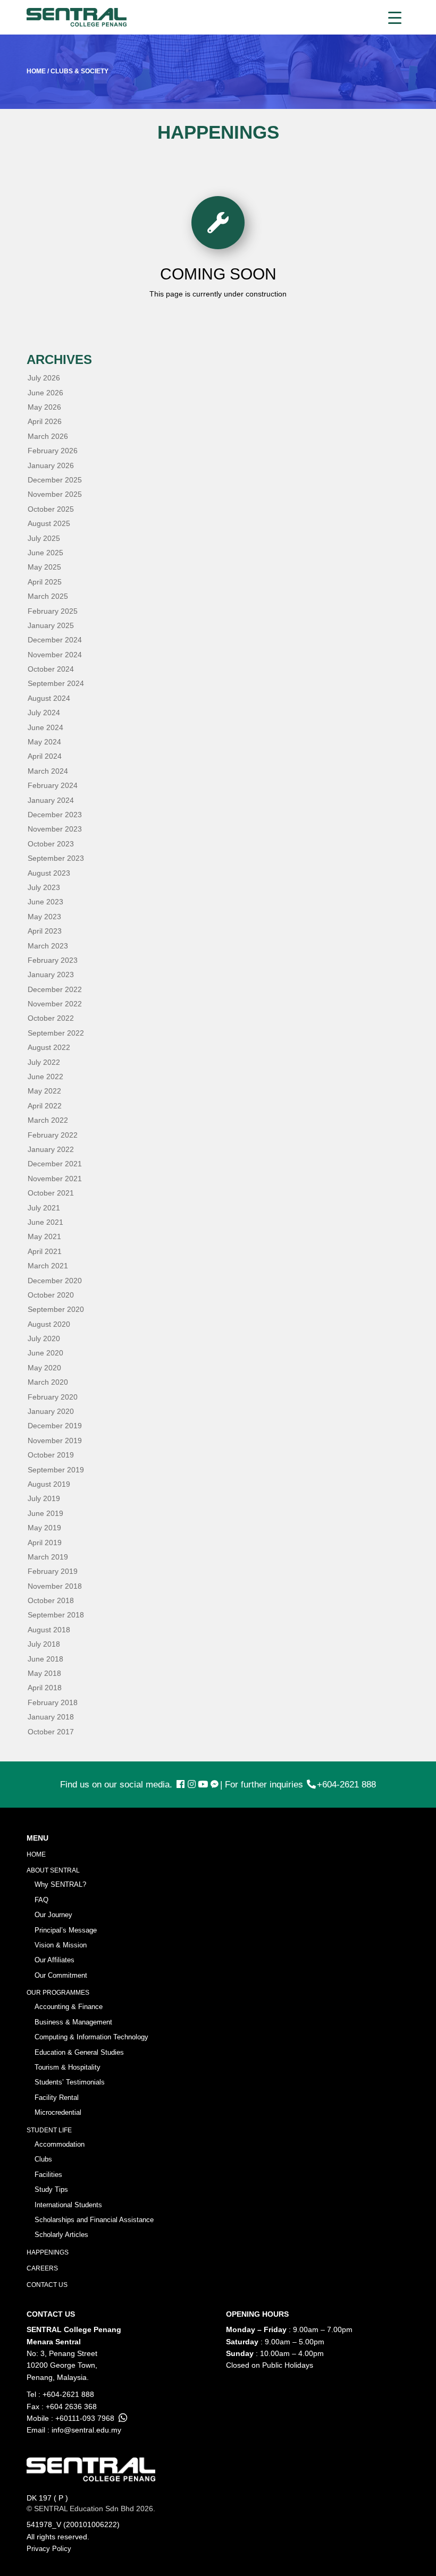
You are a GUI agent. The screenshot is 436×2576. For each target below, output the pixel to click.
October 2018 (51, 1600)
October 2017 (51, 1732)
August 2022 (49, 1047)
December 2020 (55, 1281)
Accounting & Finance (69, 2007)
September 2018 (56, 1615)
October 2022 (51, 1018)
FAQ (41, 1900)
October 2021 (51, 1193)
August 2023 (49, 873)
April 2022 (45, 1106)
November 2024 (55, 655)
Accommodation (60, 2144)
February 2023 (53, 960)
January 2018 (51, 1717)
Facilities (48, 2175)
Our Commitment (61, 1975)
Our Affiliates (54, 1960)
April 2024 (45, 756)
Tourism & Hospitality (68, 2067)
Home (36, 1854)
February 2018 (53, 1702)
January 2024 (51, 800)
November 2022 (55, 1004)
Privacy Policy (49, 2549)
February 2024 (53, 785)
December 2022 (55, 989)
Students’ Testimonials (70, 2082)
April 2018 (45, 1688)
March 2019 (48, 1557)
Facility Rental (57, 2098)
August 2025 (49, 523)
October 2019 (51, 1455)
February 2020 (53, 1397)
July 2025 (44, 538)
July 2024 (44, 713)
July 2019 (44, 1498)
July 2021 (44, 1208)
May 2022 (44, 1091)
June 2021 (45, 1222)
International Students (68, 2205)
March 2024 (48, 771)
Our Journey (53, 1915)
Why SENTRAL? (60, 1884)
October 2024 (51, 669)
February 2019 (53, 1571)
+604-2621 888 (346, 1785)
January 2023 (51, 975)
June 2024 (45, 727)
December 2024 (55, 640)
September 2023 (56, 858)
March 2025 (48, 596)
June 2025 (45, 553)
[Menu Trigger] (395, 17)
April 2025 (45, 582)
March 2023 (48, 946)
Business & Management (73, 2022)
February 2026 (53, 451)
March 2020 (48, 1382)
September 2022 (56, 1033)
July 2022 (44, 1062)
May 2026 (44, 407)
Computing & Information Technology (91, 2037)
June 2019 (45, 1513)
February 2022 (53, 1135)
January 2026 (51, 465)
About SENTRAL (53, 1870)
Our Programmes (58, 1993)
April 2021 (45, 1251)
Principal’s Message (66, 1930)
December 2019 (55, 1426)
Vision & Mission (61, 1945)
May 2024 (44, 742)
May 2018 (44, 1673)
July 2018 (44, 1644)
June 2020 (45, 1353)
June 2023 (45, 902)
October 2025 (51, 509)
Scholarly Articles (61, 2235)
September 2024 (56, 683)
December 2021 (55, 1164)
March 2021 (48, 1266)
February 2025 (53, 611)
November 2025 (55, 494)
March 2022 (48, 1120)
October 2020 (51, 1295)
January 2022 (51, 1149)
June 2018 (45, 1659)
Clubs (43, 2159)
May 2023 (44, 917)
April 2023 (45, 931)
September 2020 (56, 1309)
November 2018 (55, 1586)
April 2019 (45, 1543)
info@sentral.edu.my (86, 2430)
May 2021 (44, 1236)
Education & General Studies (79, 2052)
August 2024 (49, 698)
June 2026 (45, 393)
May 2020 (44, 1368)
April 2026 (45, 421)
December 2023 (55, 815)
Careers (42, 2268)
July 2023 (44, 887)
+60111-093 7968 (85, 2418)
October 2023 (51, 844)
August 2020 (49, 1324)
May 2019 (44, 1528)
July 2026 (44, 378)
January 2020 (51, 1411)
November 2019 (55, 1440)
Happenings (48, 2252)
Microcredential (58, 2112)
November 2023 (55, 829)
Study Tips (51, 2189)
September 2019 (56, 1470)
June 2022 (45, 1077)
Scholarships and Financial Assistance (94, 2220)
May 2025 (44, 567)
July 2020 (44, 1338)
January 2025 (51, 625)
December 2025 (55, 480)
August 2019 (49, 1484)
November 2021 (55, 1179)
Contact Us (47, 2285)
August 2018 (49, 1630)
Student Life (49, 2130)
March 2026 (48, 436)
